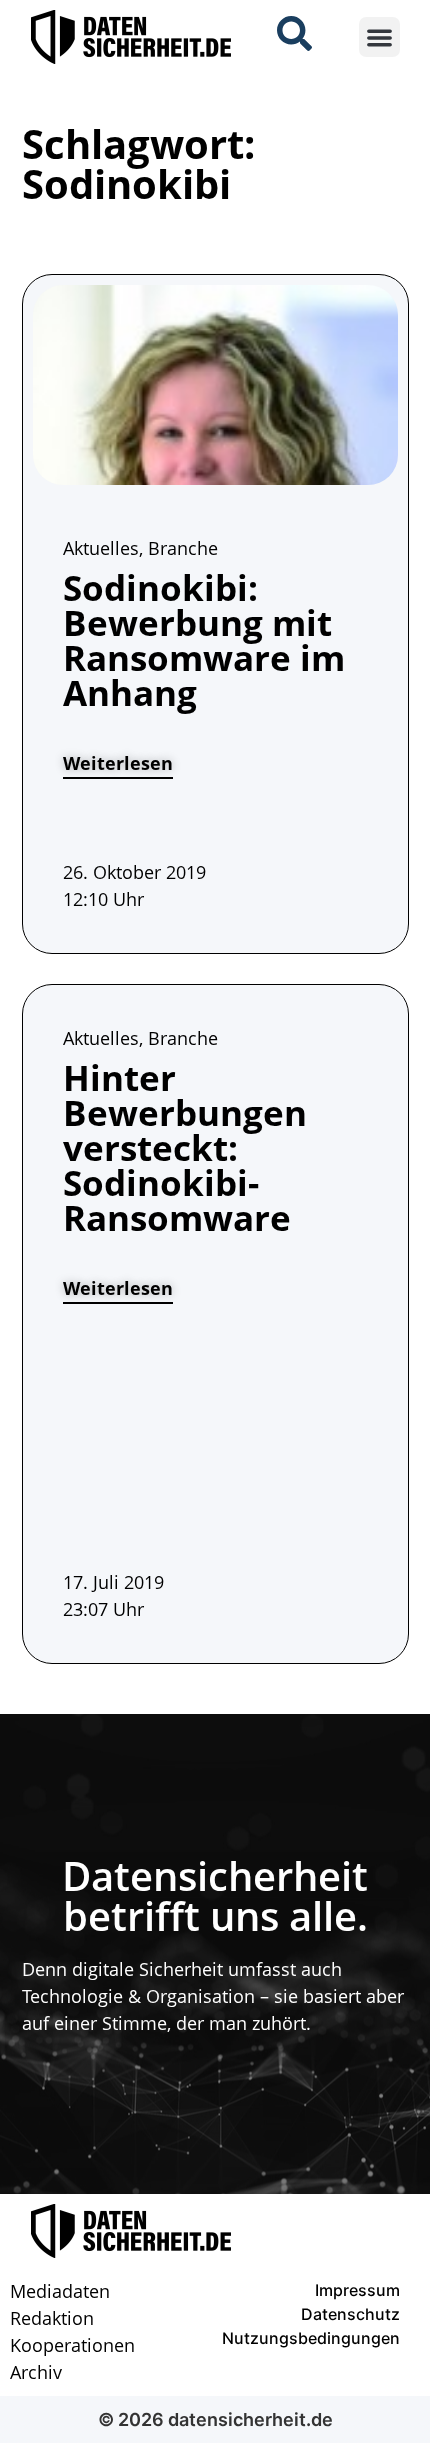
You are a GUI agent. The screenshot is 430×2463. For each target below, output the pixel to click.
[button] (379, 37)
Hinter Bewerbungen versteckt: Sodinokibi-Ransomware (185, 1147)
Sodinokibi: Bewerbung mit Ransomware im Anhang (204, 640)
